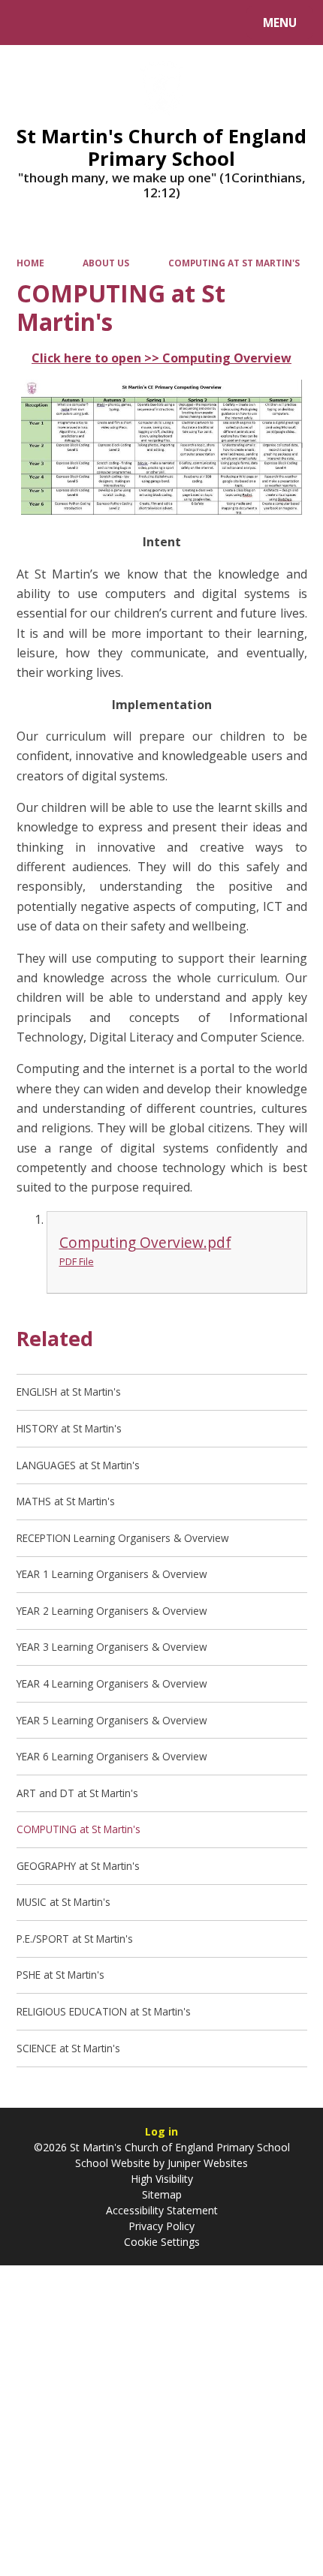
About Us (106, 263)
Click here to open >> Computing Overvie (156, 358)
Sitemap (162, 2194)
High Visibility (162, 2179)
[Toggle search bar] (30, 23)
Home (30, 263)
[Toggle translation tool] (68, 23)
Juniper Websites (206, 2163)
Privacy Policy (161, 2226)
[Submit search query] (189, 21)
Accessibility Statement (162, 2210)
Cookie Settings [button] (162, 2242)
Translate (129, 25)
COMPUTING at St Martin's (234, 263)
